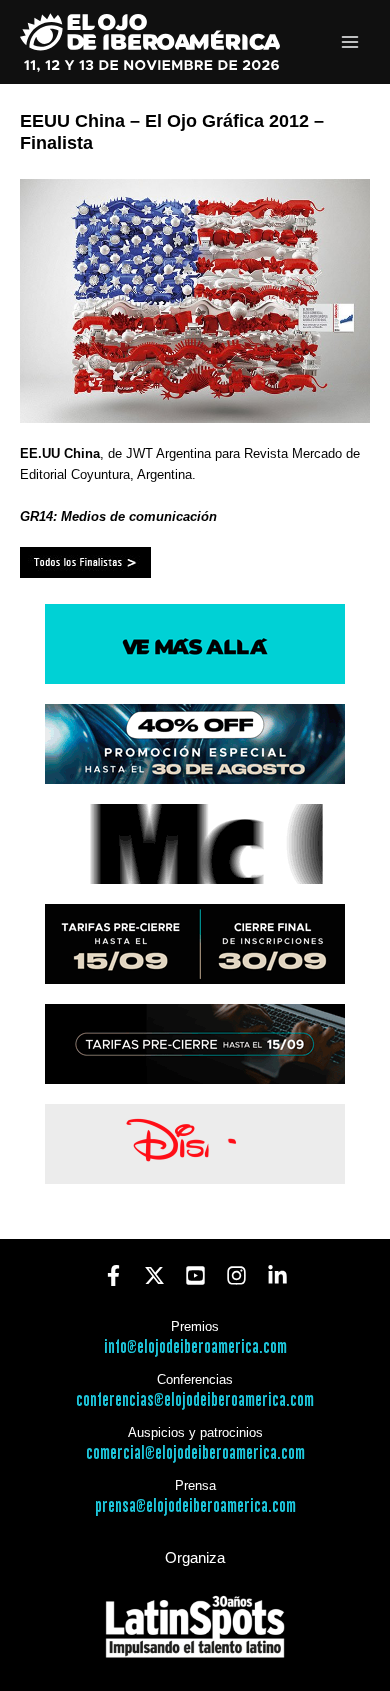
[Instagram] (236, 1275)
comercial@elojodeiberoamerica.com (195, 1453)
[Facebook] (113, 1275)
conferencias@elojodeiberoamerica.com (195, 1400)
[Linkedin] (277, 1275)
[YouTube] (195, 1275)
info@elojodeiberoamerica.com (195, 1347)
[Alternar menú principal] (350, 42)
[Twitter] (154, 1275)
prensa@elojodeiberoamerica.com (195, 1506)
